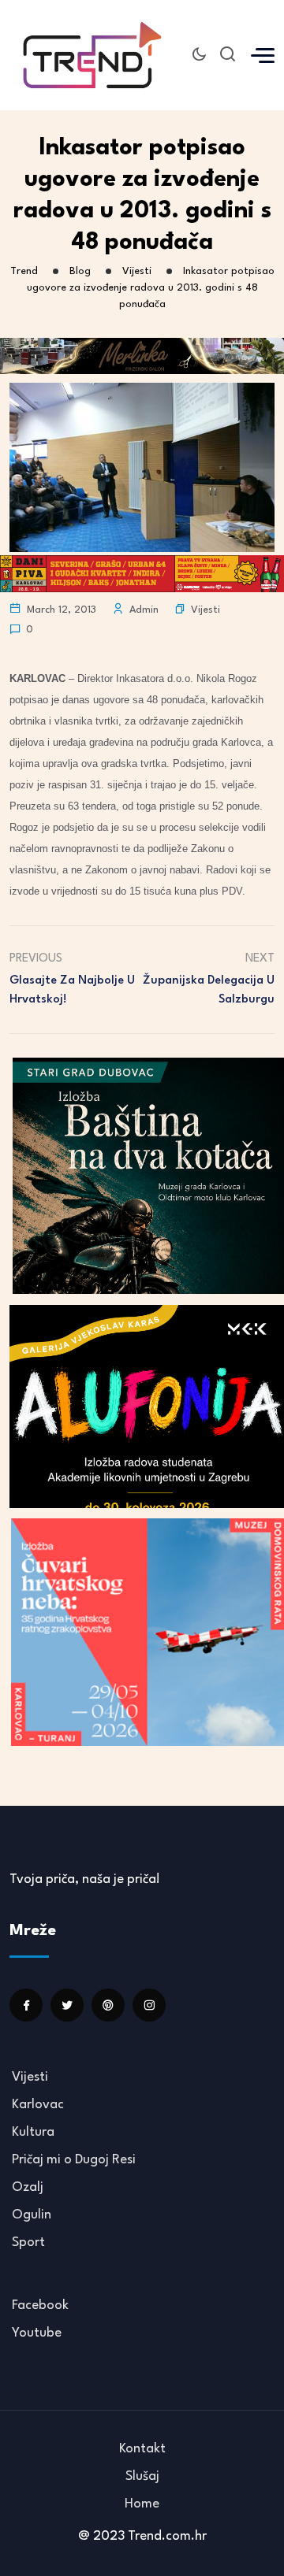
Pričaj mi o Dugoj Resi (74, 2160)
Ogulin (32, 2215)
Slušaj (142, 2476)
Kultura (33, 2132)
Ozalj (28, 2187)
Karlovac (38, 2105)
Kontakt (142, 2449)
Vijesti (206, 610)
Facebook (40, 2305)
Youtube (37, 2333)
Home (142, 2504)
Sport (28, 2242)
